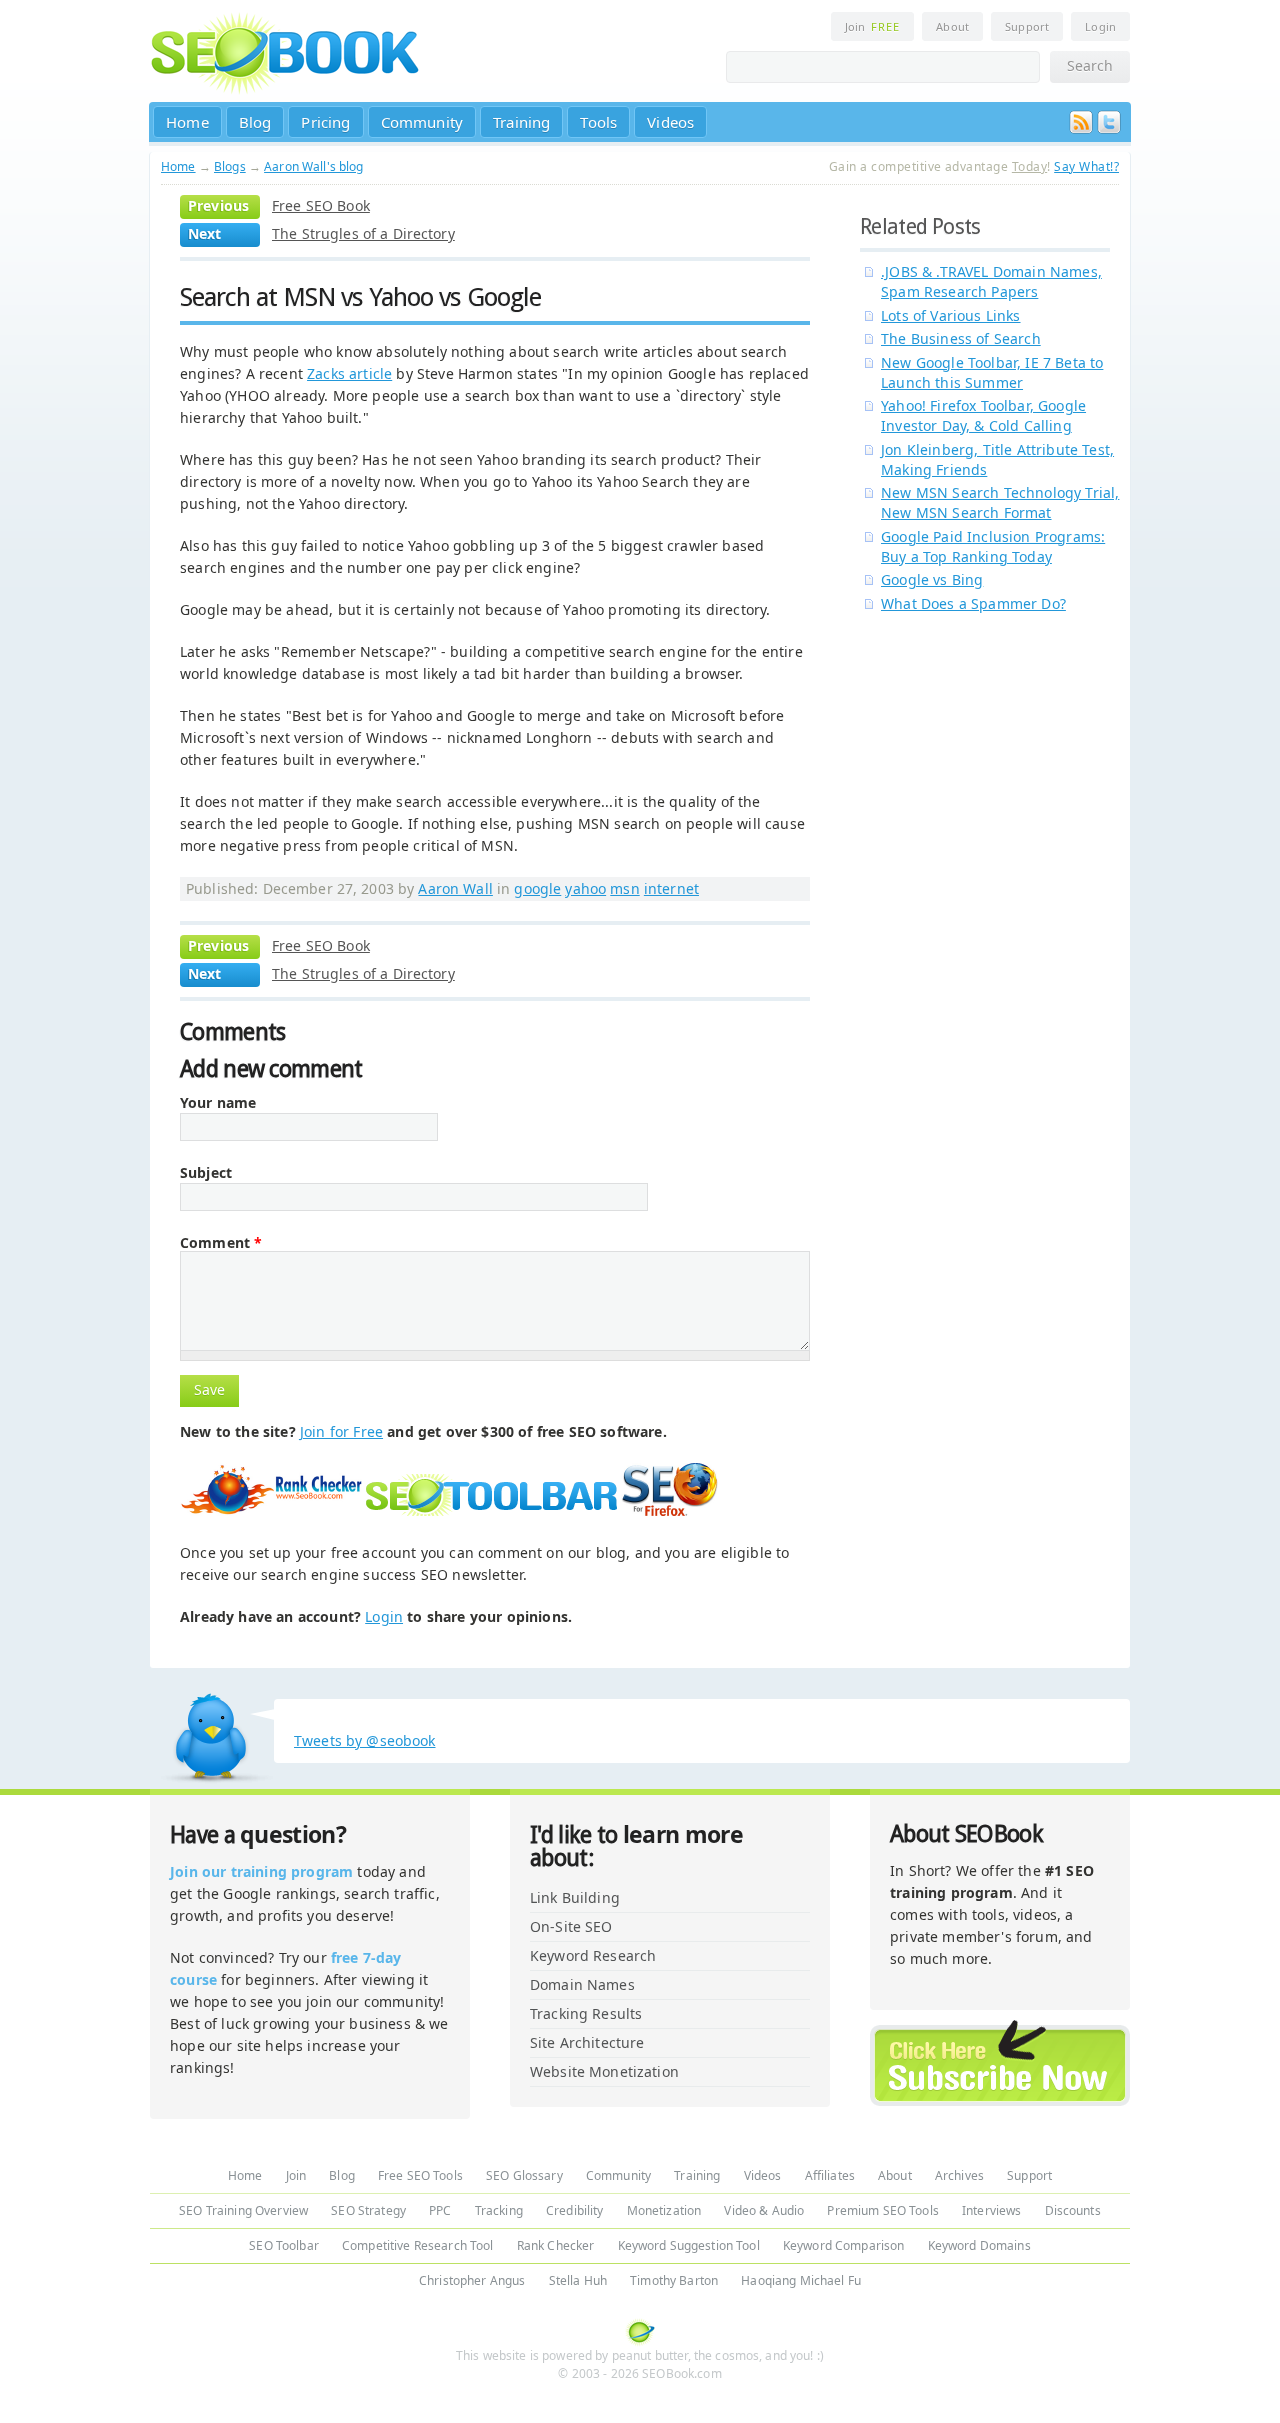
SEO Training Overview (243, 2210)
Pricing (325, 122)
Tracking (499, 2210)
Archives (959, 2175)
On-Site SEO (571, 1926)
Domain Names (582, 1984)
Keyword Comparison (844, 2245)
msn (624, 888)
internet (671, 888)
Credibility (575, 2210)
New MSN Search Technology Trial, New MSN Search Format (1000, 502)
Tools (598, 122)
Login (1100, 26)
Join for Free (341, 1431)
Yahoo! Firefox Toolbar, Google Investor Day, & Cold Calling (983, 415)
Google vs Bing (932, 579)
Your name (218, 1103)
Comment (221, 1243)
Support (1027, 26)
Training (521, 122)
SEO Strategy (368, 2210)
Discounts (1073, 2210)
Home (187, 122)
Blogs (230, 166)
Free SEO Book (321, 205)
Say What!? (1086, 166)
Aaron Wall (455, 888)
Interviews (991, 2210)
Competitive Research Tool (418, 2245)
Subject (206, 1173)
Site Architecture (587, 2042)
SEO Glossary (524, 2175)
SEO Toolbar (284, 2245)
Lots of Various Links (951, 315)
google (537, 888)
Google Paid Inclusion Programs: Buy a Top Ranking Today (993, 546)
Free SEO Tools (420, 2175)
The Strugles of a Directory (363, 233)
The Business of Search (961, 338)
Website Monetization (604, 2071)
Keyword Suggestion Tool (689, 2245)
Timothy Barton (674, 2280)
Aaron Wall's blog (313, 166)
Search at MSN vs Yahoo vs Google (360, 297)
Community (422, 122)
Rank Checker (556, 2245)
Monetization (664, 2210)
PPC (440, 2210)
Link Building (575, 1897)
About (952, 26)
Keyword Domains (979, 2245)
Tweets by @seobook (365, 1740)
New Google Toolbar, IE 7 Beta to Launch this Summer (992, 372)
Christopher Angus (472, 2280)
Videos (670, 122)
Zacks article (349, 373)
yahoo (585, 888)
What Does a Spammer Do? (973, 603)
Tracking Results (586, 2013)
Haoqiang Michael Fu (801, 2280)
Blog (255, 122)
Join (872, 26)
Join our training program (261, 1871)
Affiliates (830, 2175)
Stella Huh (578, 2280)
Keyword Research (593, 1955)
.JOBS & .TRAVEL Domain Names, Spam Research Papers (991, 281)
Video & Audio (764, 2210)
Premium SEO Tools (882, 2210)
